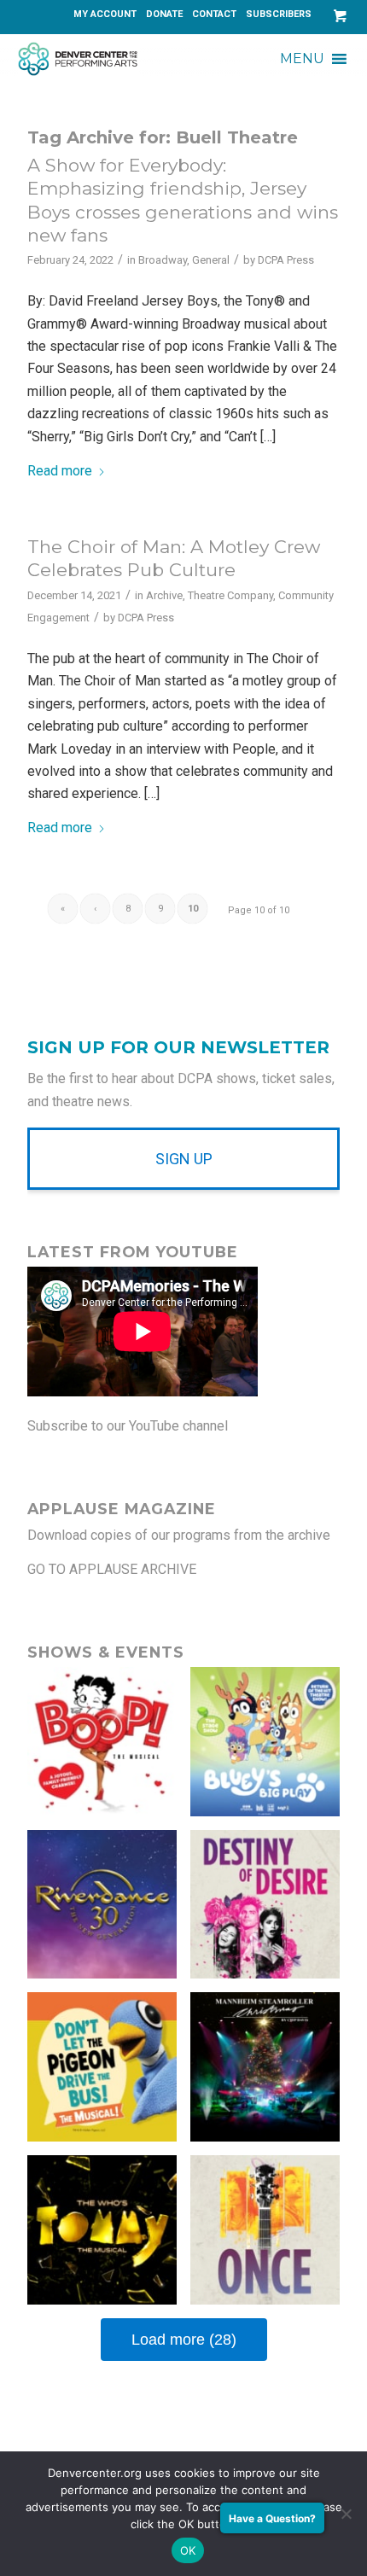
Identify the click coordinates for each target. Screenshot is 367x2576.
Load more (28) (184, 2340)
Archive (164, 595)
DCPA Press (286, 260)
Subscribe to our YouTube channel (128, 1426)
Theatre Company (230, 595)
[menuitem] (105, 15)
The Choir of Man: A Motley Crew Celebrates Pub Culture (174, 558)
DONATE (164, 14)
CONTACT (214, 14)
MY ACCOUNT (105, 14)
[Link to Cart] (336, 16)
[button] (302, 59)
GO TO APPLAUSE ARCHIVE (112, 1569)
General (211, 260)
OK (188, 2550)
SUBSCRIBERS (279, 14)
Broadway (163, 260)
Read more (60, 471)
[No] (346, 2514)
